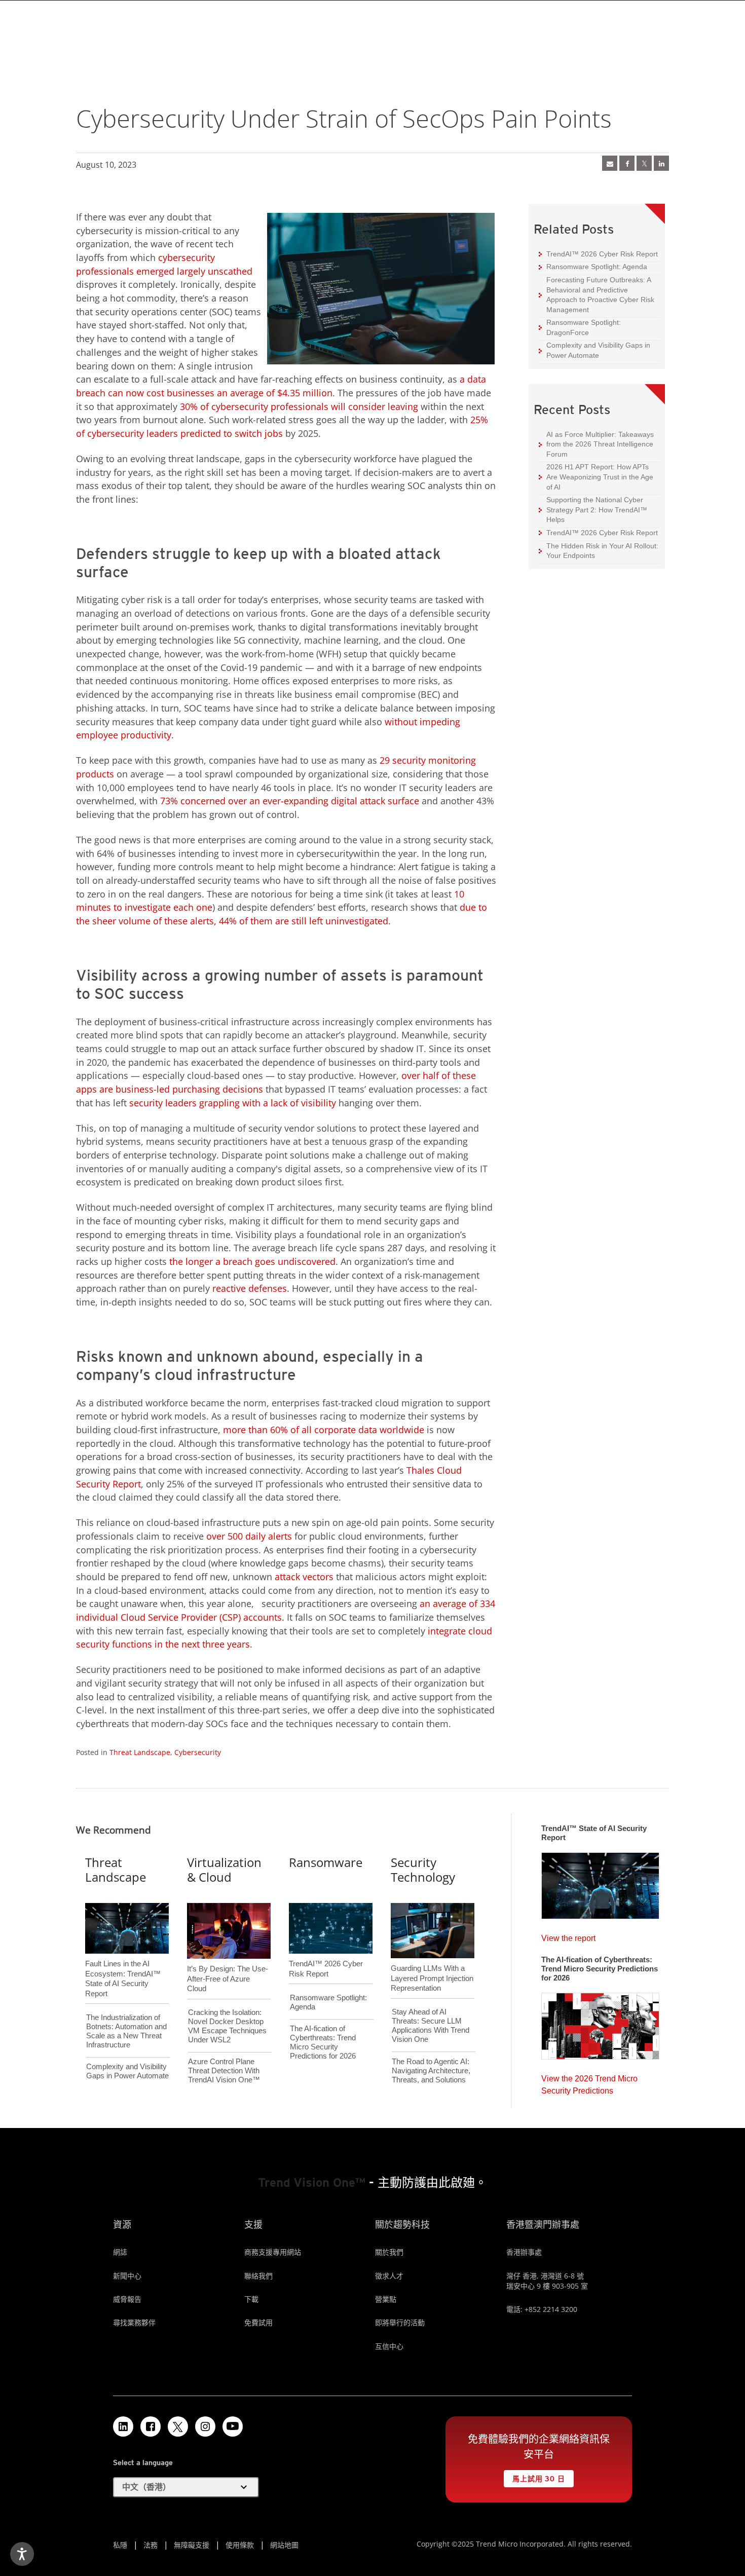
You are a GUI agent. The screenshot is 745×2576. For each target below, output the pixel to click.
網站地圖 (284, 2545)
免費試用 (258, 2322)
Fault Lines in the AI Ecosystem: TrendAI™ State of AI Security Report (123, 1962)
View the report (568, 1936)
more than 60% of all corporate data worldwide (324, 1430)
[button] (186, 2487)
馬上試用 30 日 (534, 2476)
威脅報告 (127, 2299)
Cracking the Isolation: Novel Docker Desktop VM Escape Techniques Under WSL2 (227, 2026)
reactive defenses (250, 1288)
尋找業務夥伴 (134, 2322)
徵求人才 (389, 2276)
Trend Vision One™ (312, 2182)
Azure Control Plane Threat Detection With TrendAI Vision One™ (224, 2070)
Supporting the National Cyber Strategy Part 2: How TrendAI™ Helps (593, 509)
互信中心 (389, 2346)
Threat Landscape (140, 1752)
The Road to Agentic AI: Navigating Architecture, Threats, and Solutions (431, 2070)
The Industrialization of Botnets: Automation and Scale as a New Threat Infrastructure (126, 2031)
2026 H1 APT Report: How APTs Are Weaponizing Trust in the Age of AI (596, 476)
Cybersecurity (198, 1752)
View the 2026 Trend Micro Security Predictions (589, 2082)
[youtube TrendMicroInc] (233, 2426)
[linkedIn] (661, 163)
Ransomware (326, 1862)
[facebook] (627, 163)
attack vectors (304, 1577)
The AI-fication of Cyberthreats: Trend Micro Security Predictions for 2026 (323, 2042)
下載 (251, 2299)
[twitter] (644, 163)
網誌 (120, 2252)
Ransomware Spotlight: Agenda (593, 266)
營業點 (386, 2299)
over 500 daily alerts (249, 1536)
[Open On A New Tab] (178, 2426)
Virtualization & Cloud (224, 1870)
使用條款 (240, 2545)
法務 (151, 2545)
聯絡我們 (258, 2276)
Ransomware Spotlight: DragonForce (580, 327)
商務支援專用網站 (273, 2252)
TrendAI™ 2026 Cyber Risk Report (602, 254)
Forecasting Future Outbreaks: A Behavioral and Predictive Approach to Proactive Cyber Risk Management (597, 294)
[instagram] (205, 2426)
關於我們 (389, 2252)
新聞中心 (127, 2276)
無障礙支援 (192, 2545)
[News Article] (610, 163)
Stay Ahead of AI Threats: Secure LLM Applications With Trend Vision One (431, 2025)
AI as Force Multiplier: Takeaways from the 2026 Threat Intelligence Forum (596, 444)
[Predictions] (600, 2023)
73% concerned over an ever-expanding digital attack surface (290, 801)
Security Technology (423, 1870)
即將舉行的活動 (400, 2322)
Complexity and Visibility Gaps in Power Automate (594, 350)
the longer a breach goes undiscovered (252, 1261)
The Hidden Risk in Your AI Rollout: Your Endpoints (599, 551)
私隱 (120, 2545)
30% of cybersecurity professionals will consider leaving (299, 406)
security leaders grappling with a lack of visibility (233, 1103)
